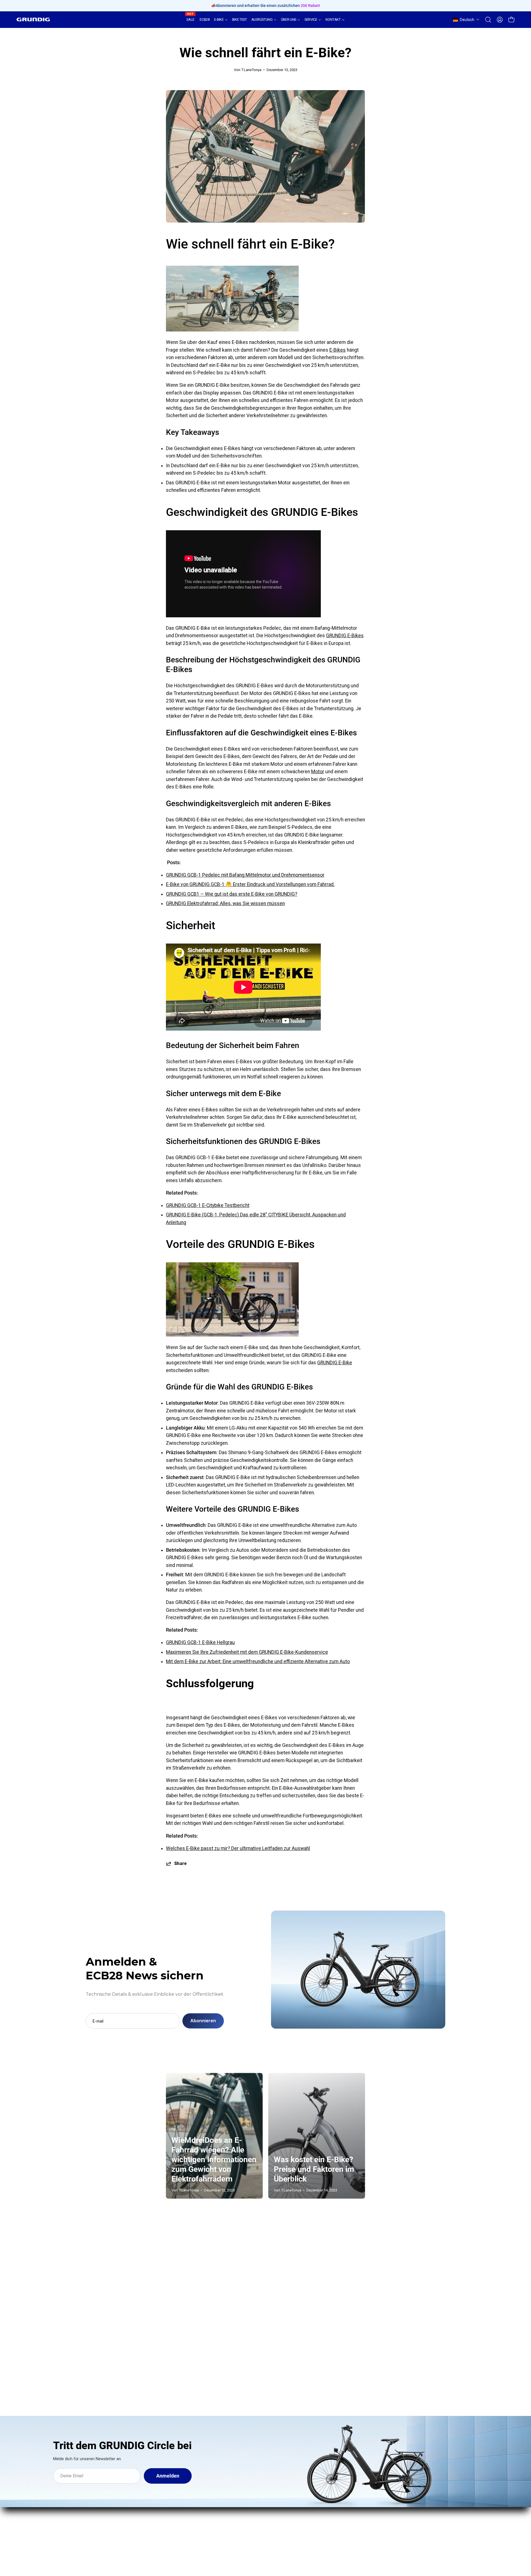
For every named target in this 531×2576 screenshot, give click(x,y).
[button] (466, 20)
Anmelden (168, 2476)
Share (180, 1863)
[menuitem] (191, 20)
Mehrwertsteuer (339, 2509)
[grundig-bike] (33, 19)
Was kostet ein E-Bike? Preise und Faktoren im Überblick (314, 2169)
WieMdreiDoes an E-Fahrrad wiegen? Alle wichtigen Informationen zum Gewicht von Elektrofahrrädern (214, 2160)
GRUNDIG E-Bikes (345, 636)
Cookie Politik (337, 2519)
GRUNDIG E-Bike (335, 1363)
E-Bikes (338, 350)
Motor (318, 772)
